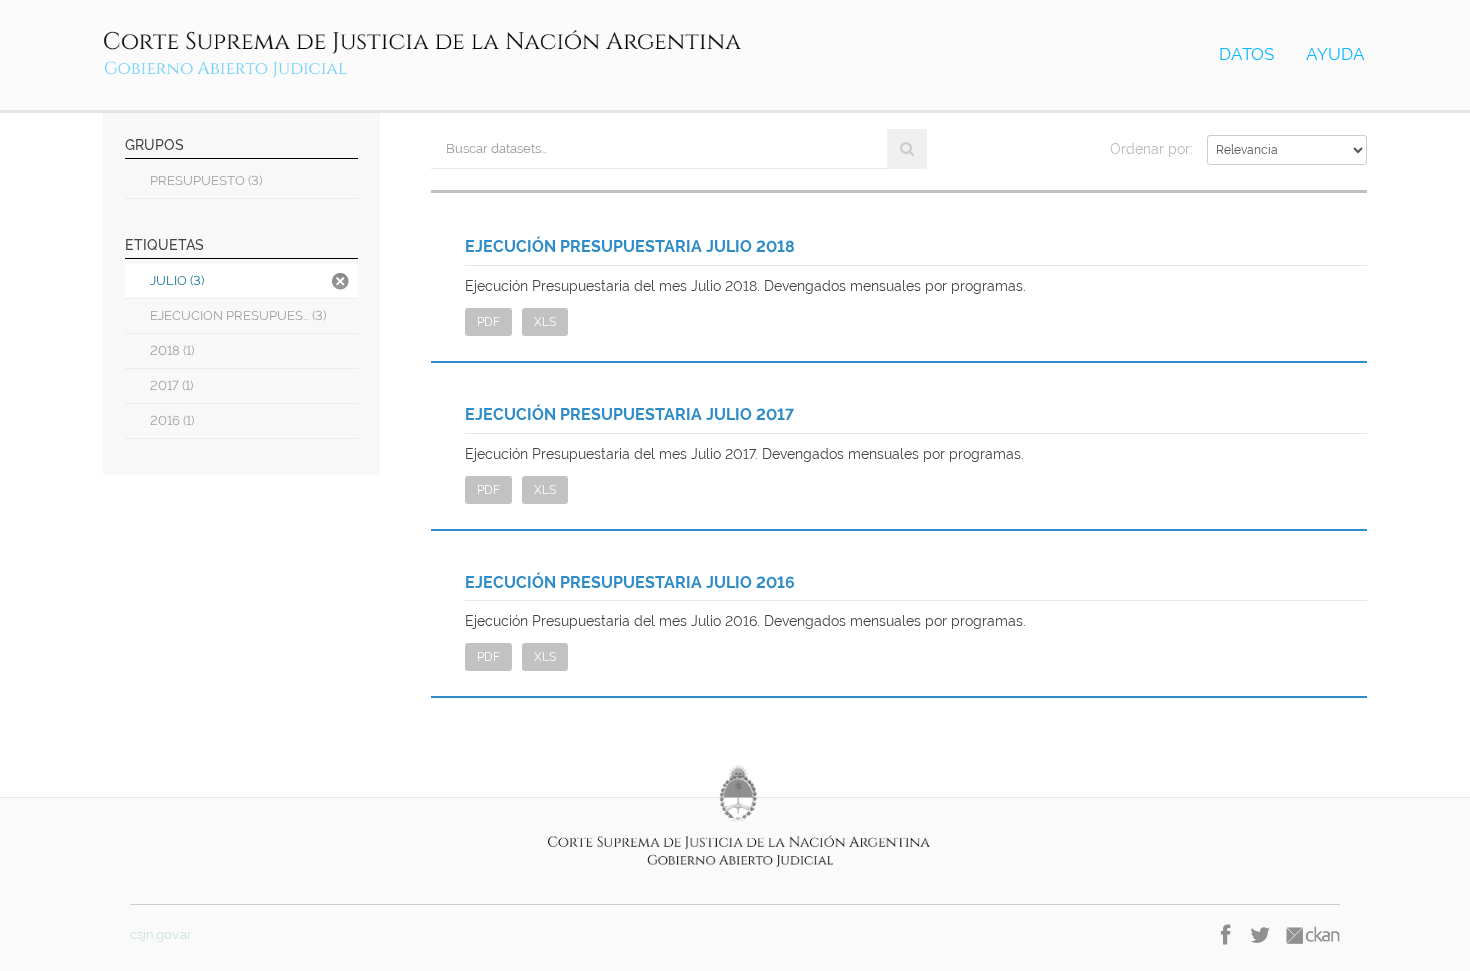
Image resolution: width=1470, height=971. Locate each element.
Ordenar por (1150, 149)
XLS (545, 322)
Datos (1246, 54)
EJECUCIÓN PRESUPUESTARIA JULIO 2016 (630, 582)
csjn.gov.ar (161, 934)
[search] (907, 149)
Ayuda (1335, 54)
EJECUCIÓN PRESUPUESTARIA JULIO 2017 (629, 414)
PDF (488, 322)
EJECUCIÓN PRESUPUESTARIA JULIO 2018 (630, 246)
